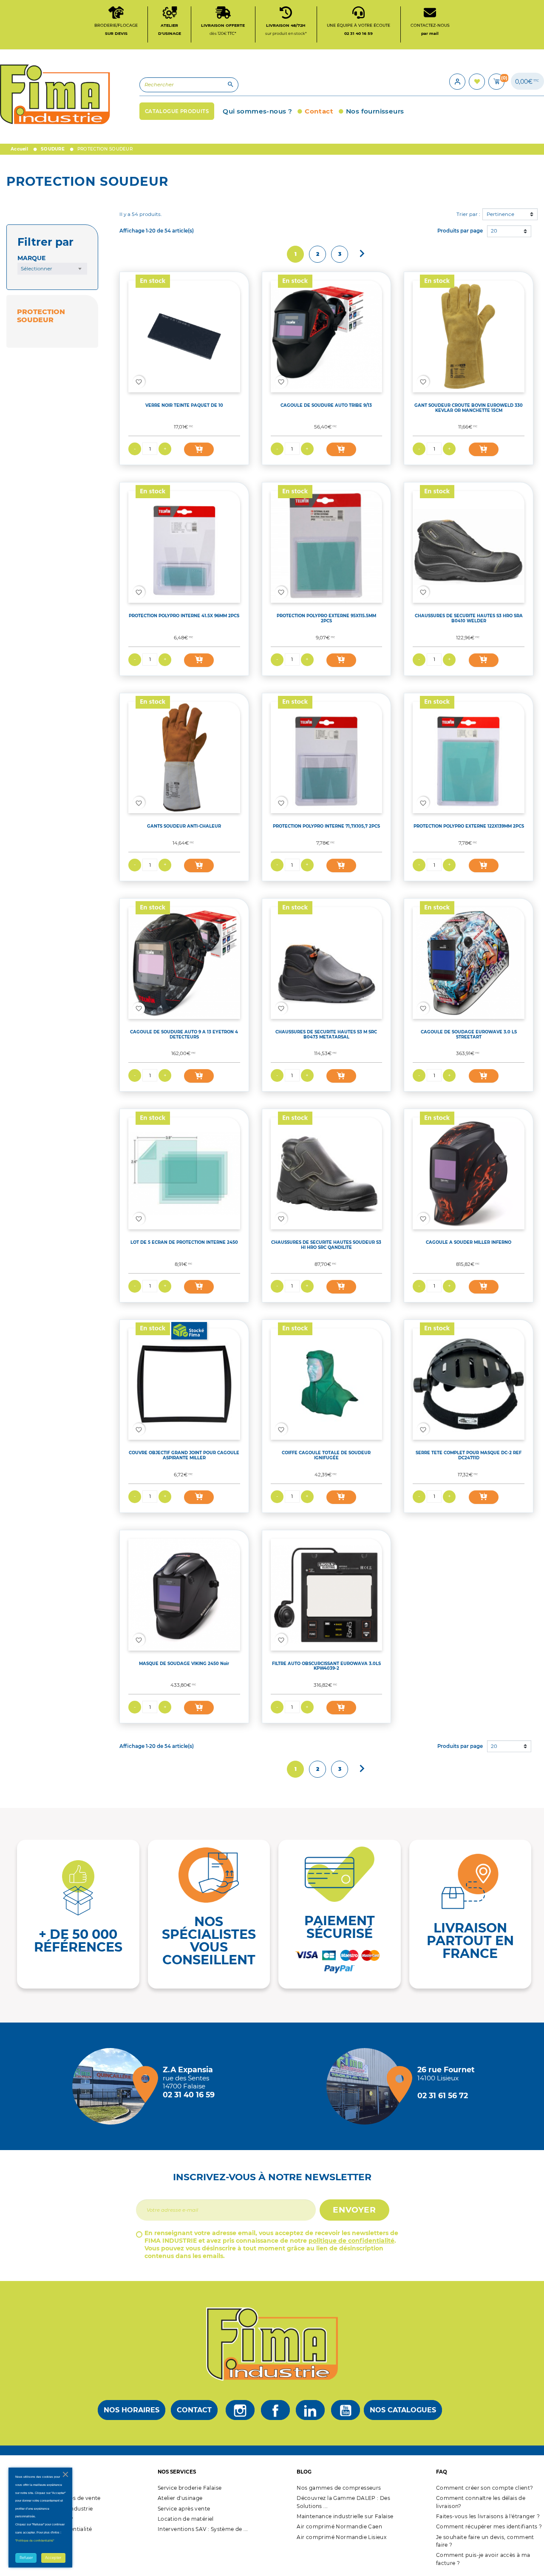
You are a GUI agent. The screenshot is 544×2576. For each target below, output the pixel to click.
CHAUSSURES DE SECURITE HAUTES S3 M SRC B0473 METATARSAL (326, 1034)
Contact (194, 2410)
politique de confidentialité (351, 2241)
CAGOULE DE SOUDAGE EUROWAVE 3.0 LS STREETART (469, 1034)
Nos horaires (132, 2410)
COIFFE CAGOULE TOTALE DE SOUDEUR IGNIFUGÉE (326, 1455)
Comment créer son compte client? (485, 2488)
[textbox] (52, 269)
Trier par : (468, 214)
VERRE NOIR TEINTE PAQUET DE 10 (184, 405)
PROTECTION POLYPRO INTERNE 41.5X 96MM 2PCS (184, 616)
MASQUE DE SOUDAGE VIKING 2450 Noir (184, 1663)
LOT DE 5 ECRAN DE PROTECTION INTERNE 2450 (184, 1242)
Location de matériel (186, 2519)
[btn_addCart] (199, 449)
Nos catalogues (403, 2410)
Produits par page (460, 231)
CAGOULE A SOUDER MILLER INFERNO (469, 1242)
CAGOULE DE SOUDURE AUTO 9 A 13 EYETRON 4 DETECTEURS (184, 1034)
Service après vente (184, 2509)
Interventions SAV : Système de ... (203, 2529)
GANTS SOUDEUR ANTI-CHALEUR (184, 826)
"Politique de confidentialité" (35, 2541)
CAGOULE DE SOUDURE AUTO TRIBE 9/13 (326, 405)
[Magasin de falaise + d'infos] (113, 2086)
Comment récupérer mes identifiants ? (489, 2526)
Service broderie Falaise (190, 2488)
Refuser (26, 2558)
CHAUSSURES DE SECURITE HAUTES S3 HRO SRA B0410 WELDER (469, 618)
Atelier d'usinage (180, 2498)
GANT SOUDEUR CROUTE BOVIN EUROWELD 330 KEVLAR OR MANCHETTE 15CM (469, 408)
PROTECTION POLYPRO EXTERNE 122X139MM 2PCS (469, 826)
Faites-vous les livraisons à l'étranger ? (488, 2516)
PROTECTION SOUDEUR (41, 316)
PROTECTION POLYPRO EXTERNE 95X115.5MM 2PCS (326, 618)
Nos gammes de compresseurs (339, 2488)
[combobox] (52, 269)
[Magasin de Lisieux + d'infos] (367, 2086)
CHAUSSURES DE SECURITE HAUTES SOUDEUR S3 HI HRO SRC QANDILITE (326, 1245)
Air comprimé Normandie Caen (339, 2526)
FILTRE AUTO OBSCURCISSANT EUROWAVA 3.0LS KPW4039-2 (326, 1666)
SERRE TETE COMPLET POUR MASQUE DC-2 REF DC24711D (469, 1455)
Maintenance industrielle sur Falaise (345, 2516)
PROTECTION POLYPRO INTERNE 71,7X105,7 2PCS (326, 826)
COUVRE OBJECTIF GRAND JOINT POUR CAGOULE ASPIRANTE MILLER (184, 1455)
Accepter (53, 2558)
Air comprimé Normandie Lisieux (341, 2537)
